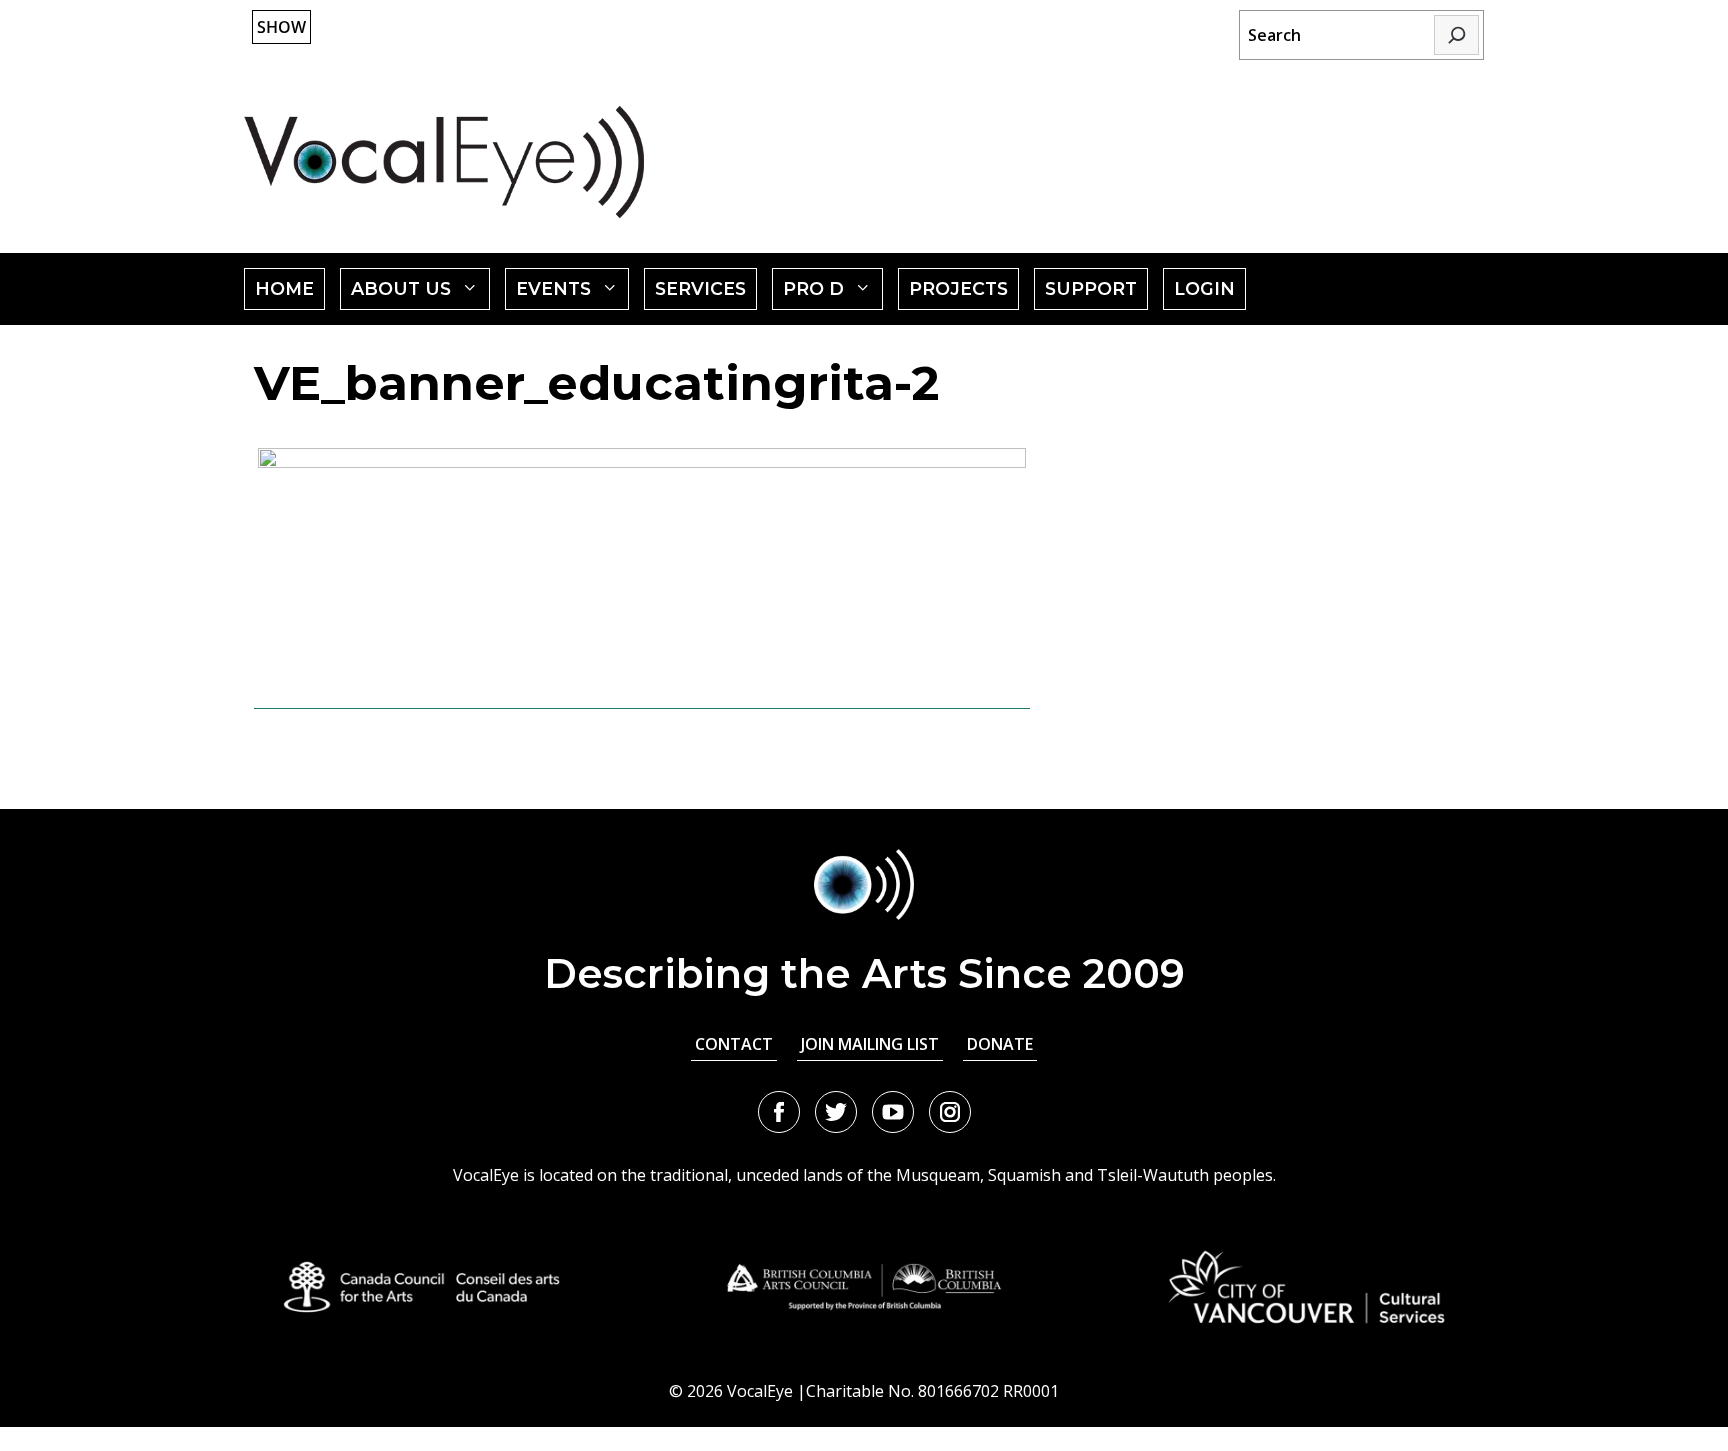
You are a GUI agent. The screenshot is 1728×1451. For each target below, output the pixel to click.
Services (700, 288)
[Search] (1456, 35)
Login (1204, 288)
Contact (734, 1044)
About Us (420, 293)
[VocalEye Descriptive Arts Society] (444, 161)
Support (1091, 288)
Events (573, 293)
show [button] (281, 27)
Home (284, 288)
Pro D (833, 293)
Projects (958, 288)
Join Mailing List (870, 1044)
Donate (1000, 1044)
